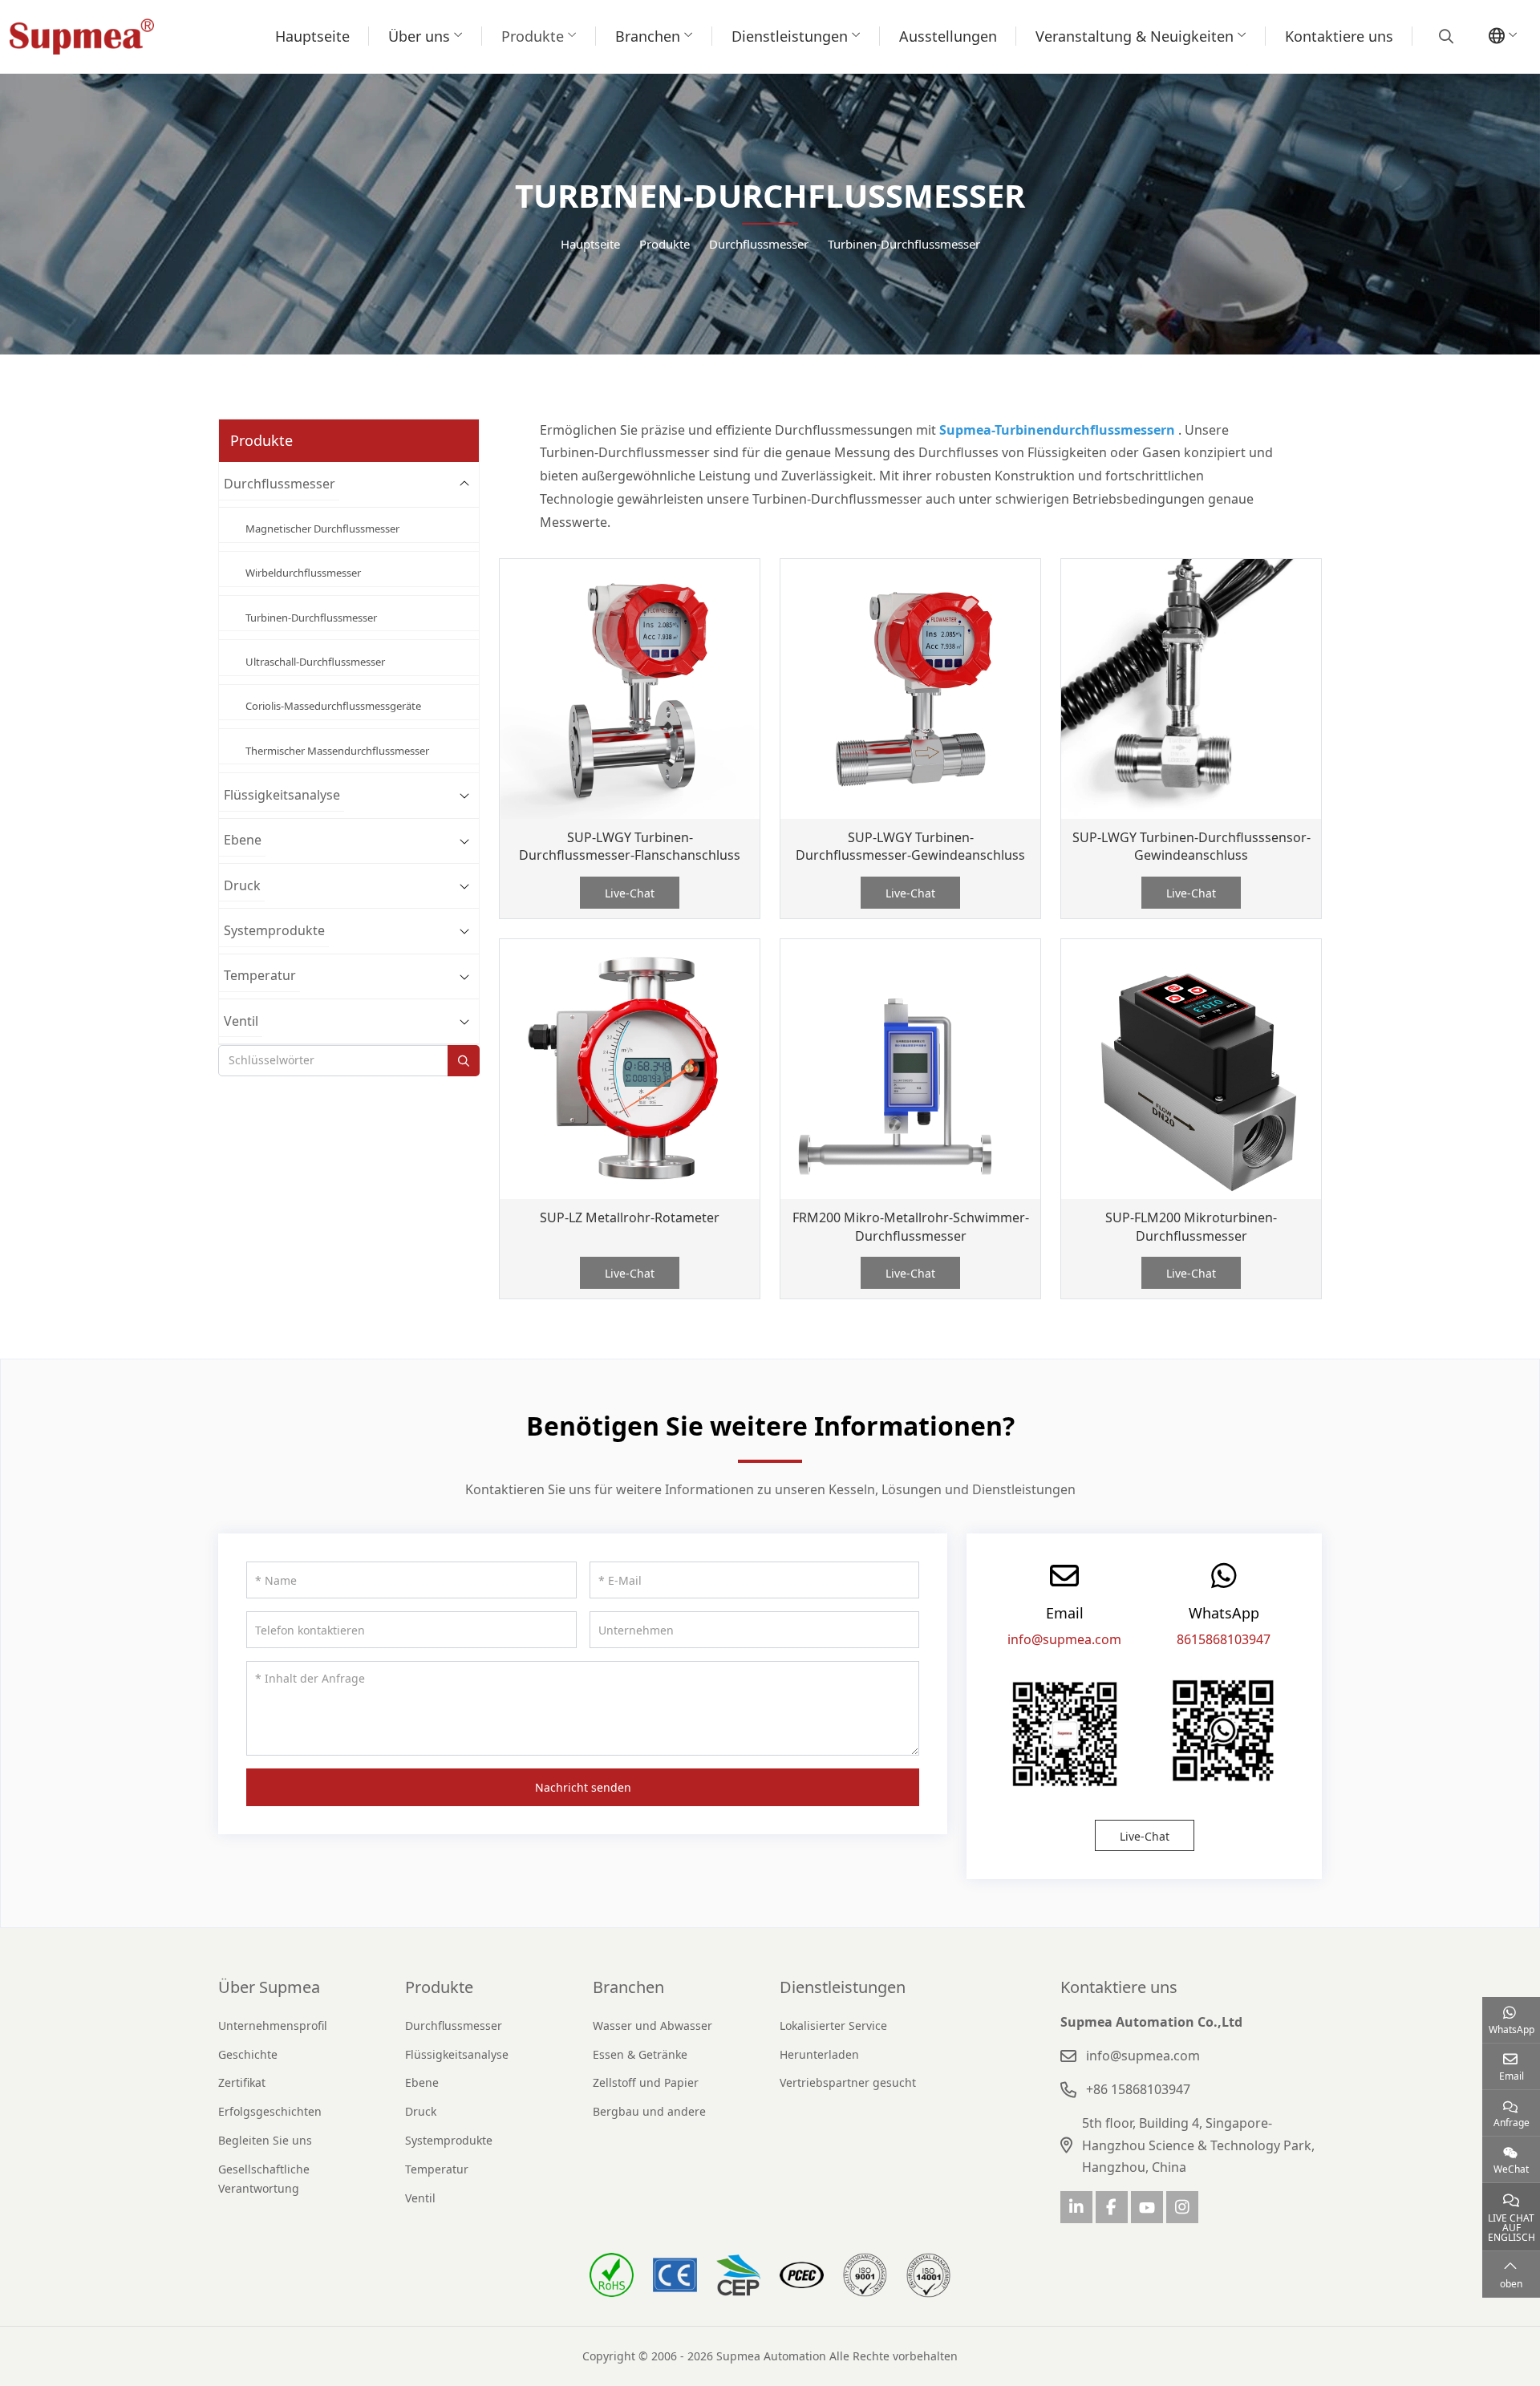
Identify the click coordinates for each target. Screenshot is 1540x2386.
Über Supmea (269, 1987)
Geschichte (248, 2054)
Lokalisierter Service (833, 2025)
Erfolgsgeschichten (270, 2111)
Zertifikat (242, 2082)
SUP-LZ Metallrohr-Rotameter (630, 1217)
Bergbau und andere (649, 2111)
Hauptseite (312, 36)
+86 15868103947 (1138, 2089)
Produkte (533, 36)
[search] (1444, 36)
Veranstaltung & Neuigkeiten (1135, 36)
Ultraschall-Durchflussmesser (315, 662)
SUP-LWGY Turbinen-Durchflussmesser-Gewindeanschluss (910, 847)
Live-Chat (630, 893)
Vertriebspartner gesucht (848, 2082)
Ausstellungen (948, 36)
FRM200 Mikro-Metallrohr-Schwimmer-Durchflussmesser (911, 1227)
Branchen (648, 36)
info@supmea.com (1064, 1639)
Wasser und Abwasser (652, 2025)
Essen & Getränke (640, 2054)
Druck (242, 885)
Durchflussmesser (280, 484)
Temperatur (260, 975)
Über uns (419, 36)
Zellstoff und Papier (646, 2082)
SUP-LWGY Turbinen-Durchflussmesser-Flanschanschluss (630, 847)
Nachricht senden (583, 1787)
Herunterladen (819, 2054)
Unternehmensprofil (273, 2025)
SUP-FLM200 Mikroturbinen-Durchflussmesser (1191, 1227)
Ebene (243, 840)
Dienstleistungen (790, 36)
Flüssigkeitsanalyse (282, 795)
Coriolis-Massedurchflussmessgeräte (333, 706)
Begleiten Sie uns (265, 2140)
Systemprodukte (274, 930)
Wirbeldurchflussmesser (303, 573)
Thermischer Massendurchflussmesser (337, 751)
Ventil (241, 1021)
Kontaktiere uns (1339, 36)
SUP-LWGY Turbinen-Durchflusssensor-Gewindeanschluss (1191, 847)
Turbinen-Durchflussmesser (311, 618)
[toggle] (464, 484)
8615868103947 (1224, 1639)
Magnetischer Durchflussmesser (322, 529)
